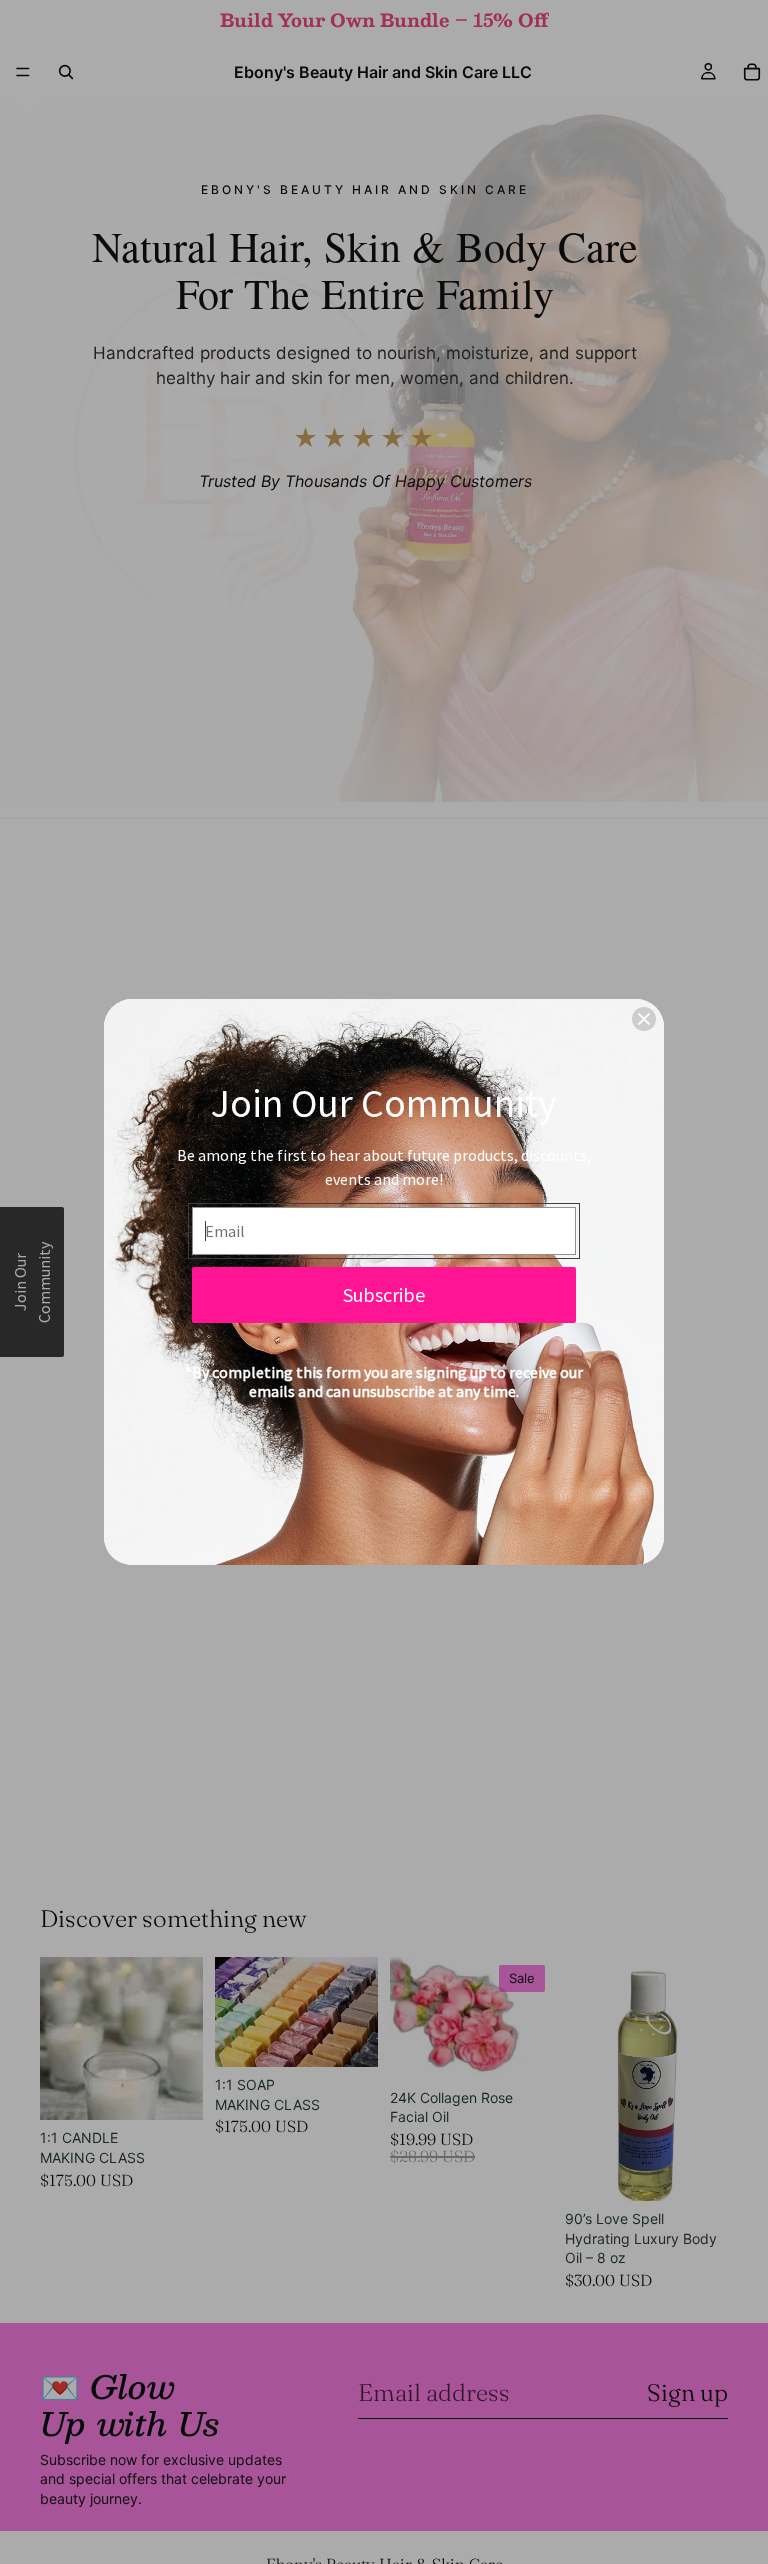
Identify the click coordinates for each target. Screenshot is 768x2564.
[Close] (644, 1019)
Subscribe (384, 1294)
